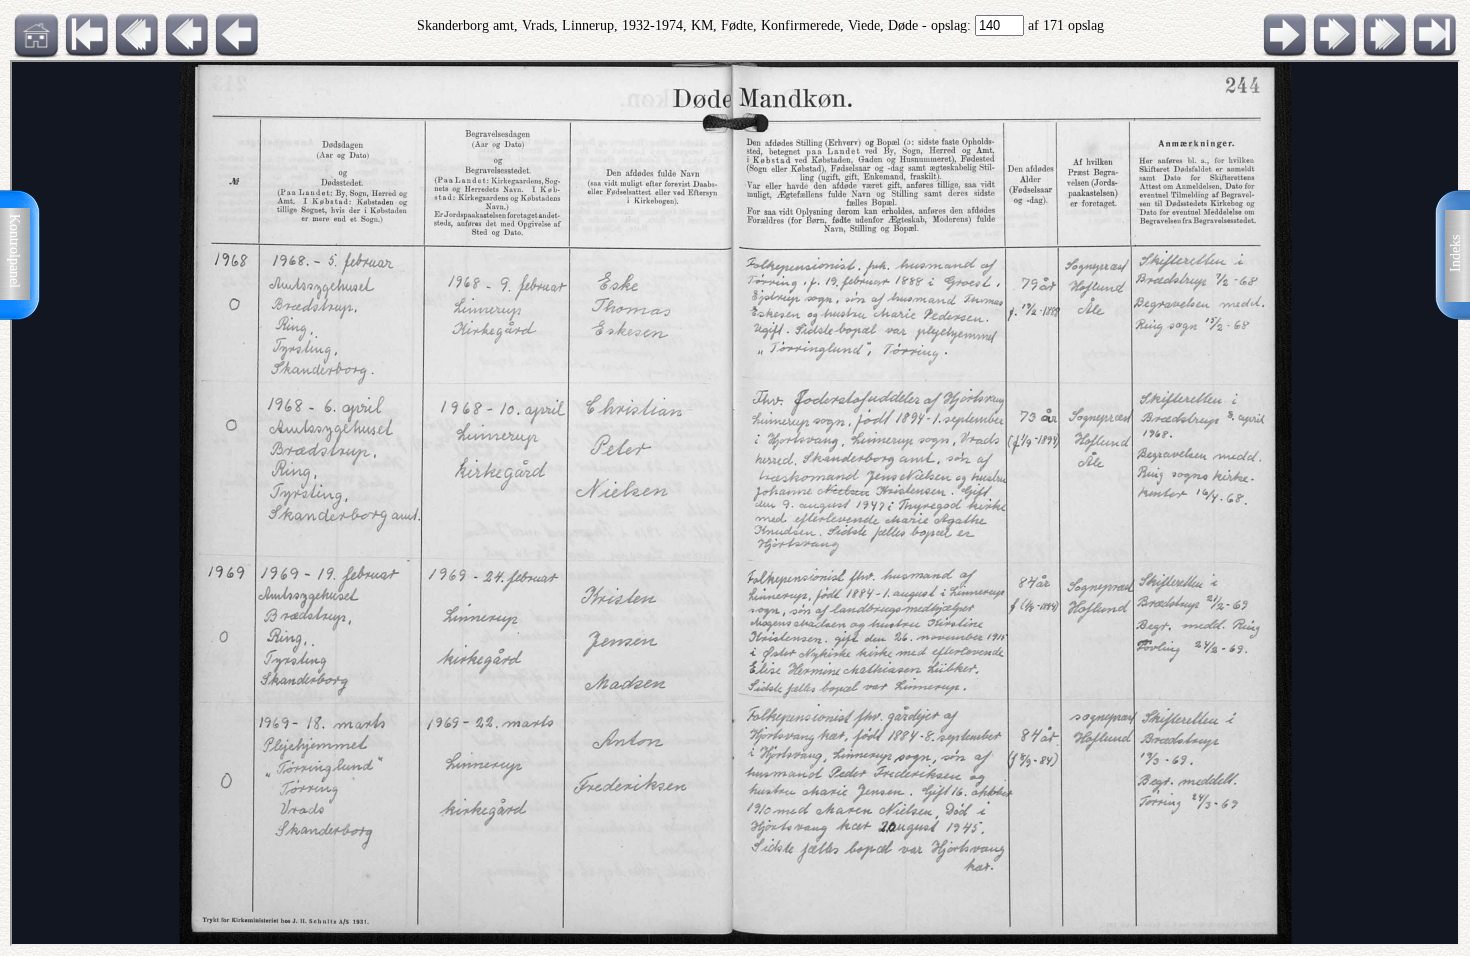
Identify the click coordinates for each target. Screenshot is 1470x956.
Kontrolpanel (14, 251)
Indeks (1455, 253)
